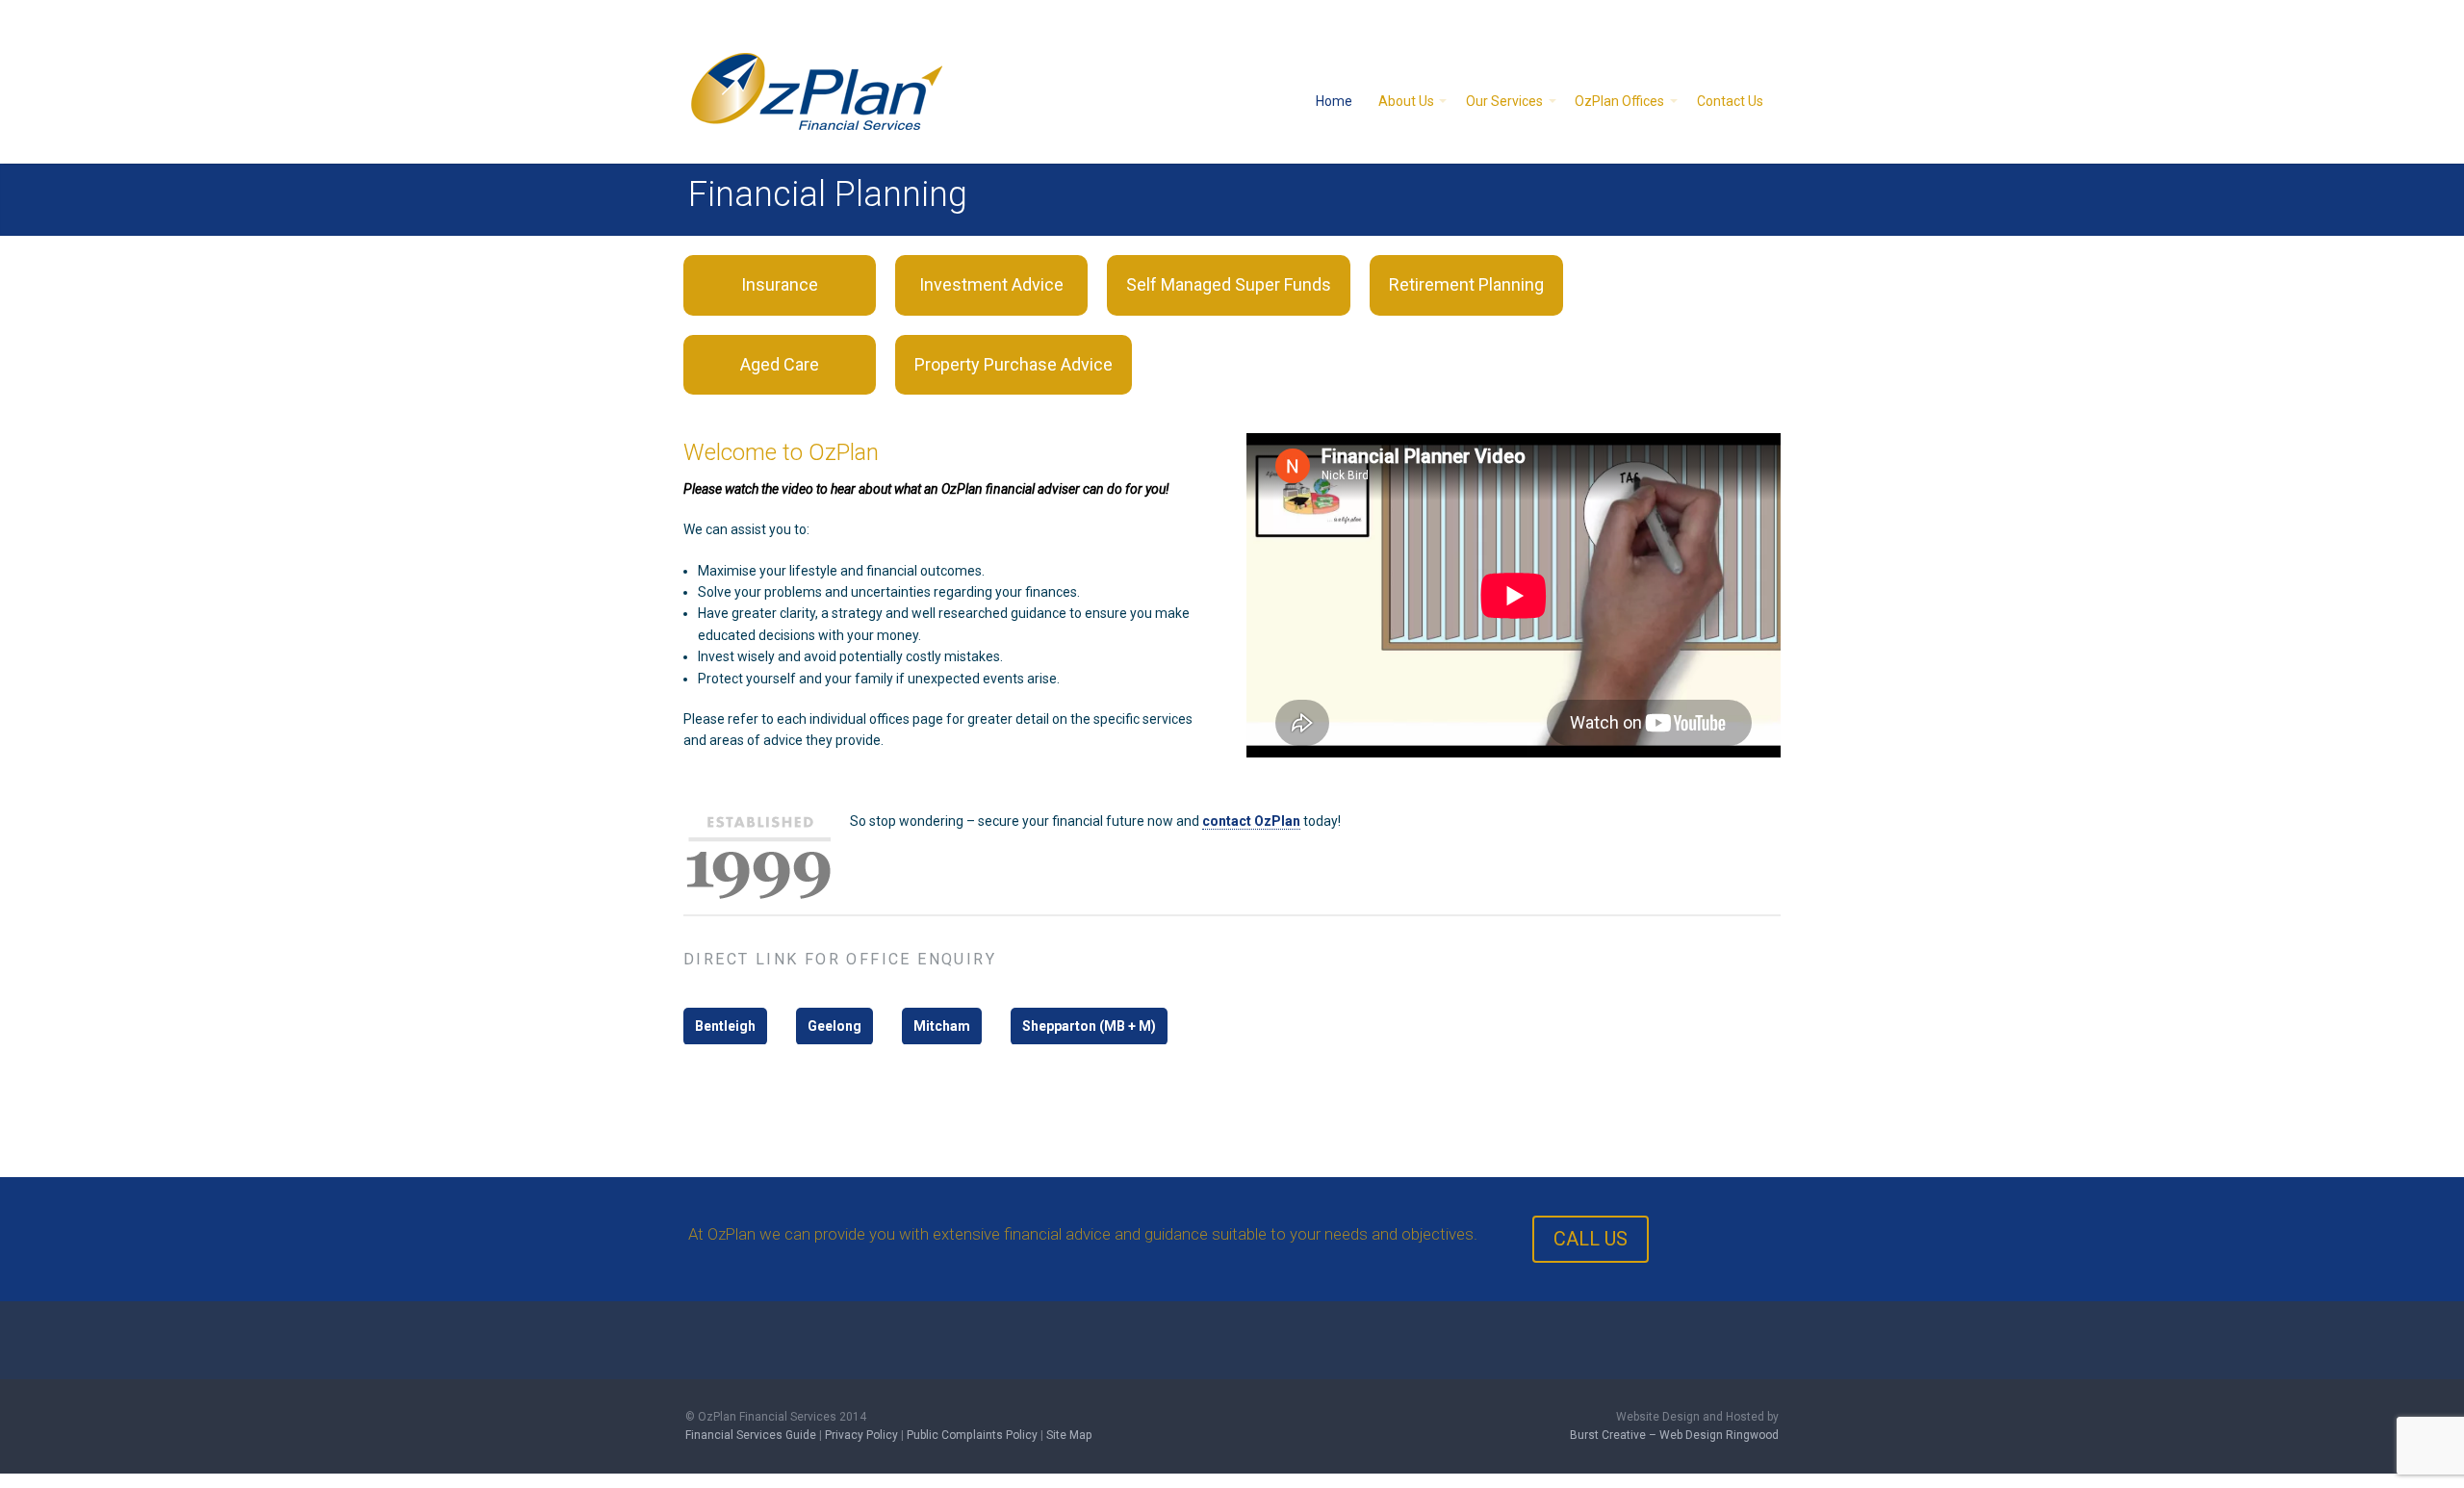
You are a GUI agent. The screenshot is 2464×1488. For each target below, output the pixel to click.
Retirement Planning (1466, 284)
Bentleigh (725, 1026)
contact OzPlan (1251, 821)
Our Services (1504, 101)
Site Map (1069, 1435)
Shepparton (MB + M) (1089, 1026)
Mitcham (942, 1026)
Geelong (834, 1026)
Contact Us (1730, 101)
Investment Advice (991, 284)
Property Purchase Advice (1014, 364)
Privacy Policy (861, 1435)
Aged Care (780, 364)
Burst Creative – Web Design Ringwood (1674, 1435)
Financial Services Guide (751, 1435)
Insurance (780, 284)
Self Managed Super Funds (1229, 284)
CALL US (1591, 1239)
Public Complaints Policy (972, 1435)
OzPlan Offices (1619, 101)
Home (1334, 101)
